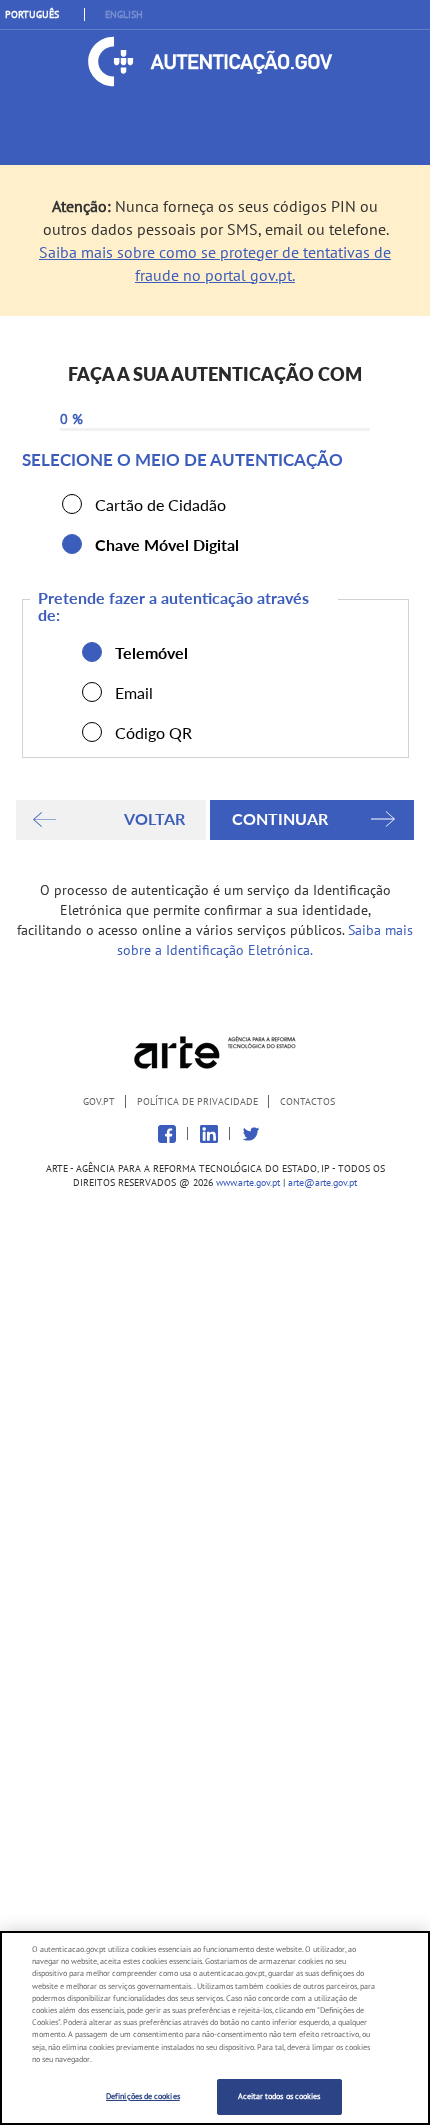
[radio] (72, 504)
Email (92, 692)
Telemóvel (92, 652)
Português (32, 14)
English (124, 14)
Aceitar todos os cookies (279, 2096)
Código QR (92, 732)
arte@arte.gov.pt (322, 1182)
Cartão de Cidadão (72, 504)
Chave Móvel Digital (72, 544)
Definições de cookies (143, 2096)
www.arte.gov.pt (248, 1182)
